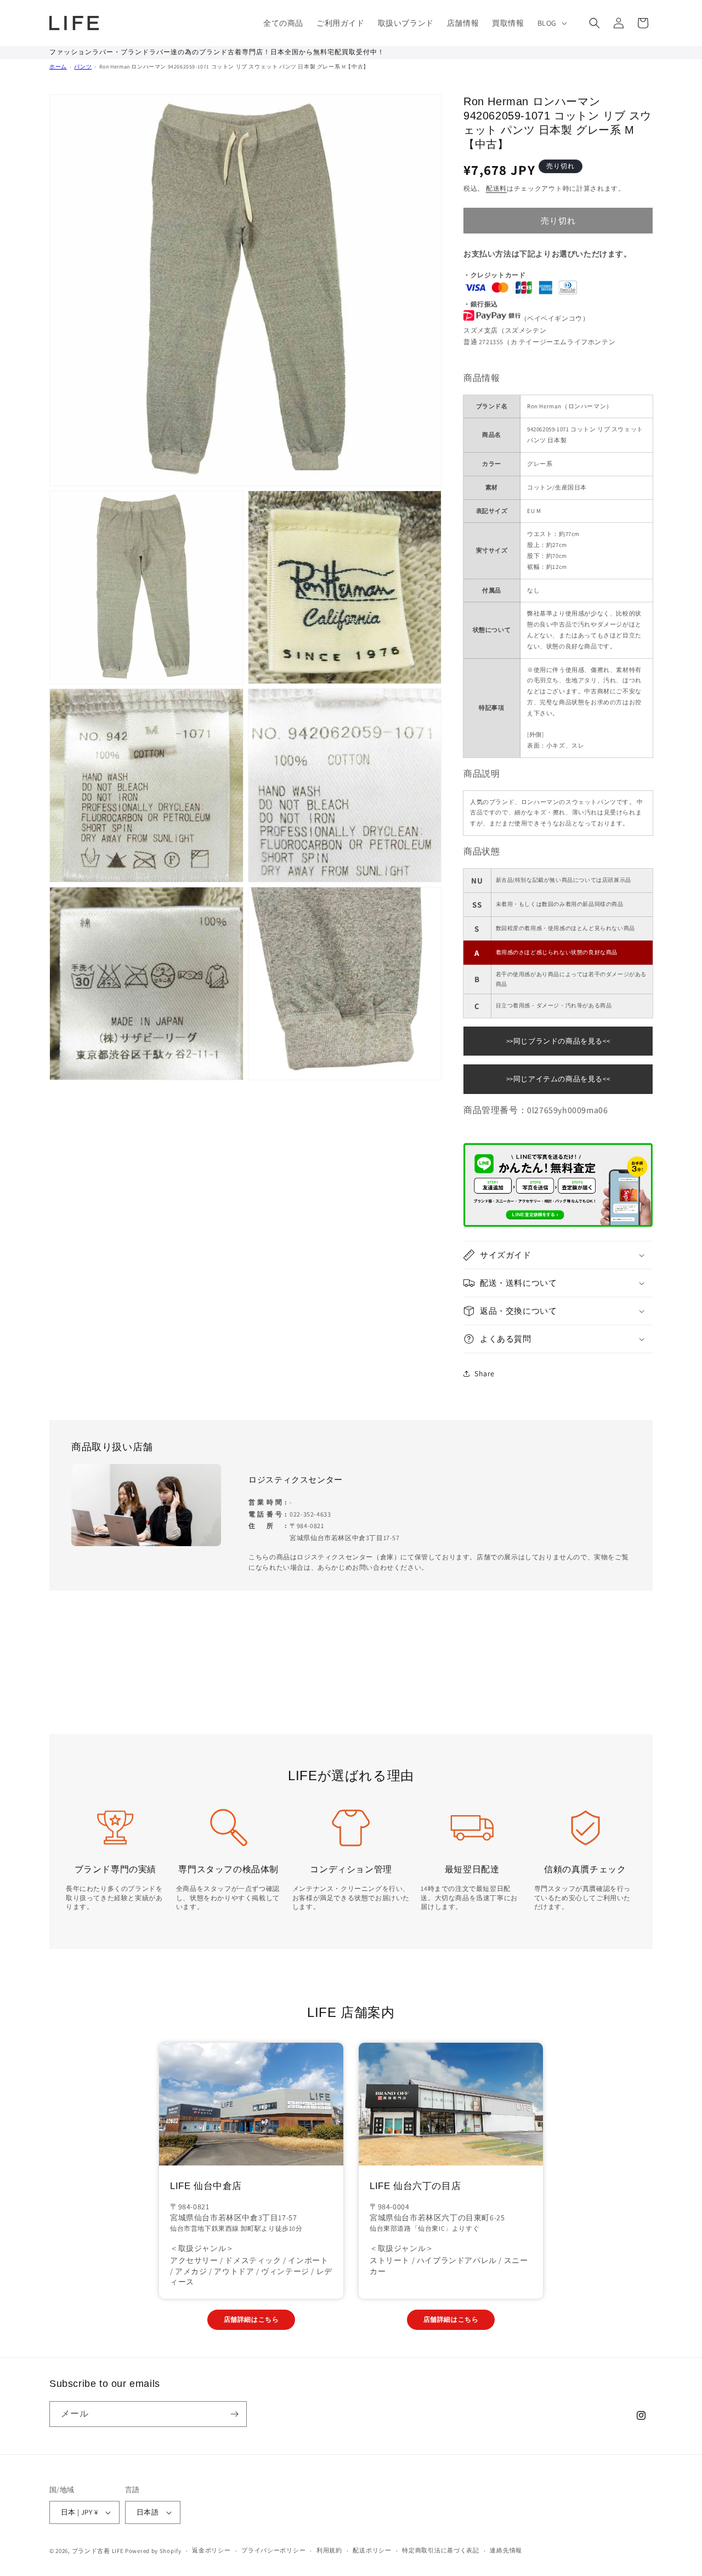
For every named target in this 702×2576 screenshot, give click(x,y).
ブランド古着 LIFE (98, 2551)
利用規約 (329, 2550)
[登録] (234, 2414)
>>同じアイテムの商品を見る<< (558, 1079)
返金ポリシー (211, 2550)
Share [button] (485, 1374)
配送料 (496, 188)
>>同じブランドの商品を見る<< (558, 1041)
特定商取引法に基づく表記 (440, 2550)
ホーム (58, 67)
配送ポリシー (372, 2550)
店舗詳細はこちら (251, 2319)
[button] (551, 23)
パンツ (83, 67)
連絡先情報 (506, 2550)
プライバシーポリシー (273, 2550)
